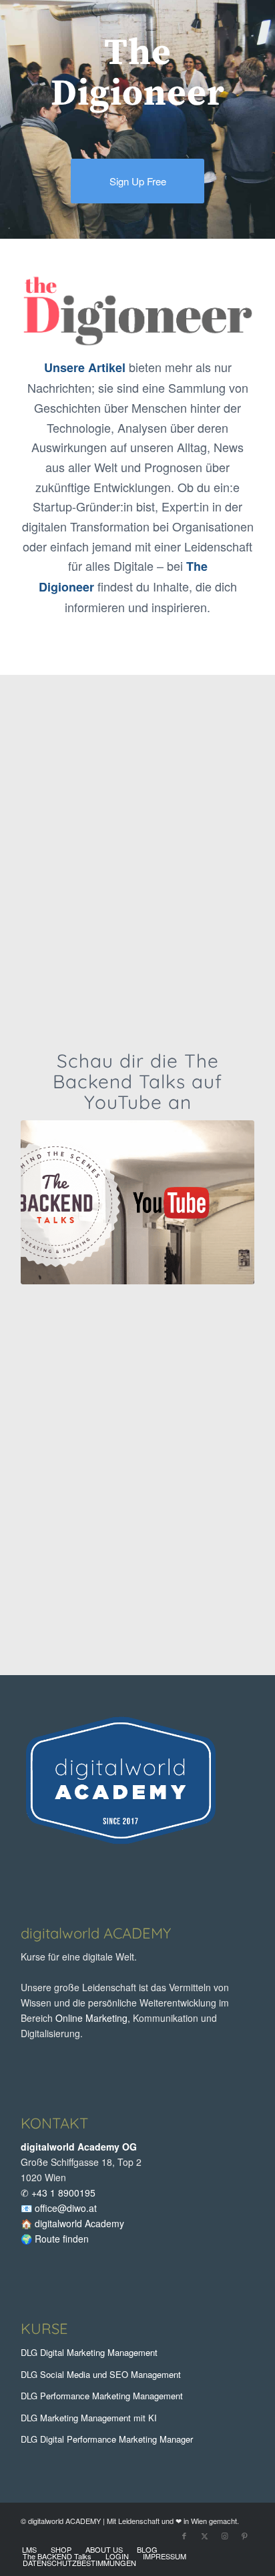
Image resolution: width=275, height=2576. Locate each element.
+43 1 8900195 (63, 2193)
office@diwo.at (66, 2208)
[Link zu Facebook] (184, 2535)
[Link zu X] (204, 2535)
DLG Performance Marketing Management (102, 2396)
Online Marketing (91, 2018)
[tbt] (137, 1203)
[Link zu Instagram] (224, 2535)
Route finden (62, 2239)
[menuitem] (29, 2549)
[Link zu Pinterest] (244, 2535)
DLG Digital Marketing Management (89, 2352)
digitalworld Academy (79, 2223)
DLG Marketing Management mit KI (89, 2418)
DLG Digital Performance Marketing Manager (107, 2439)
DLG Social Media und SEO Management (101, 2374)
